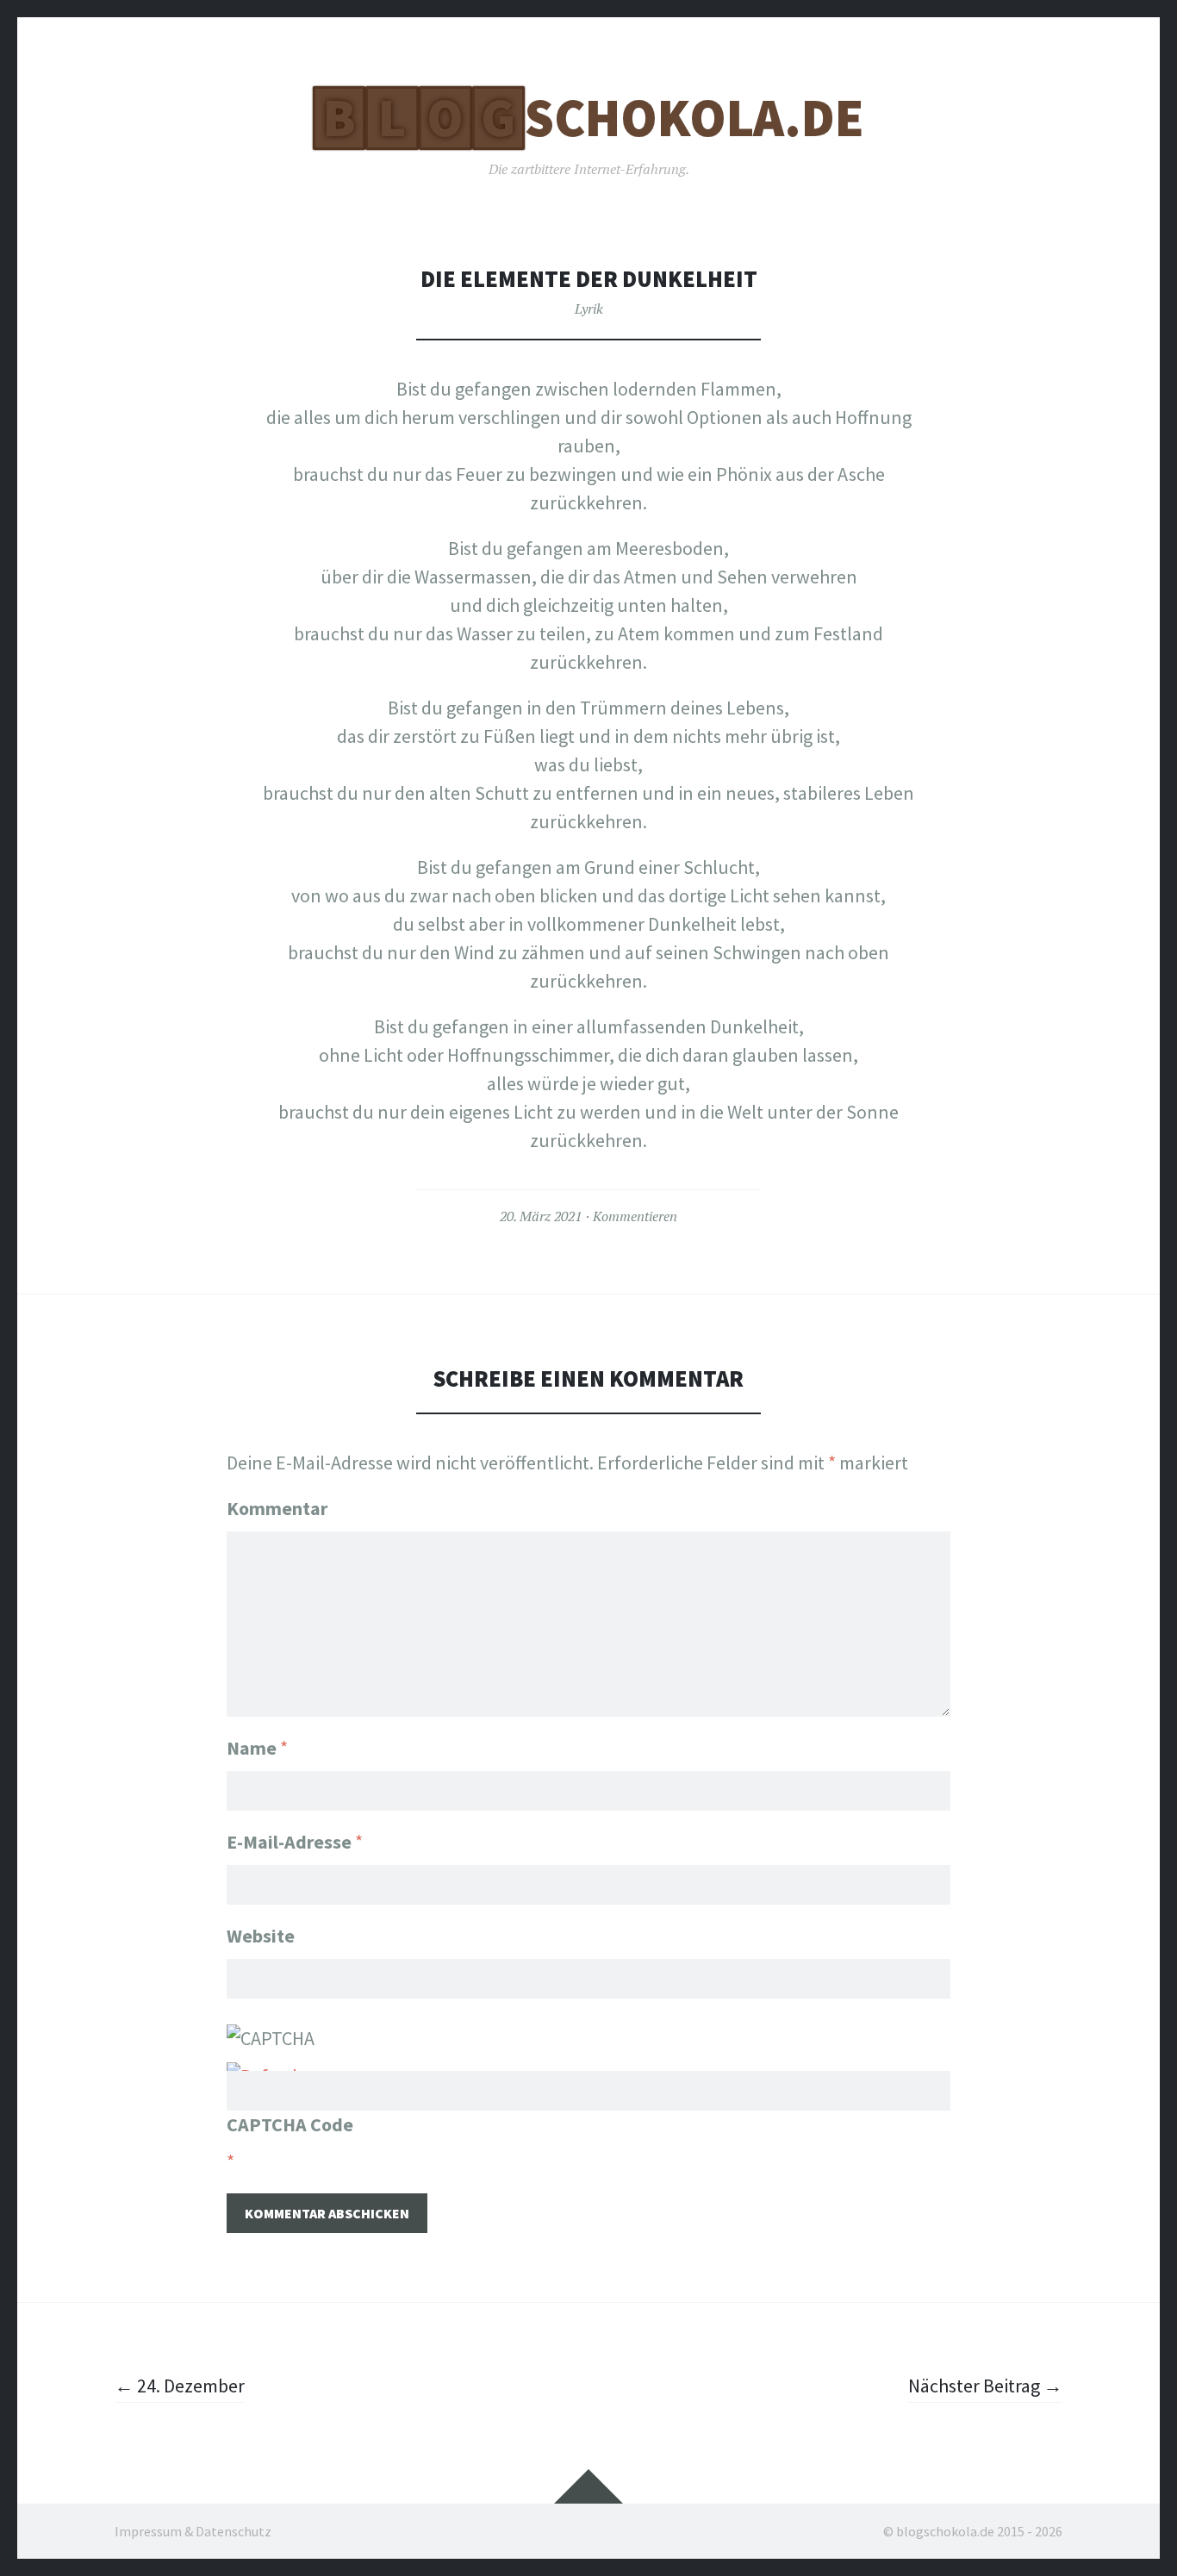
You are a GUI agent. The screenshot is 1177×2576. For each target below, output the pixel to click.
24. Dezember (180, 2386)
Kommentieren (635, 1216)
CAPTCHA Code (290, 2124)
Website (261, 1936)
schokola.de (594, 118)
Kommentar (277, 1508)
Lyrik (589, 309)
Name (257, 1748)
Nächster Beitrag (985, 2386)
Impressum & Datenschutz (193, 2531)
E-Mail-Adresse (295, 1842)
